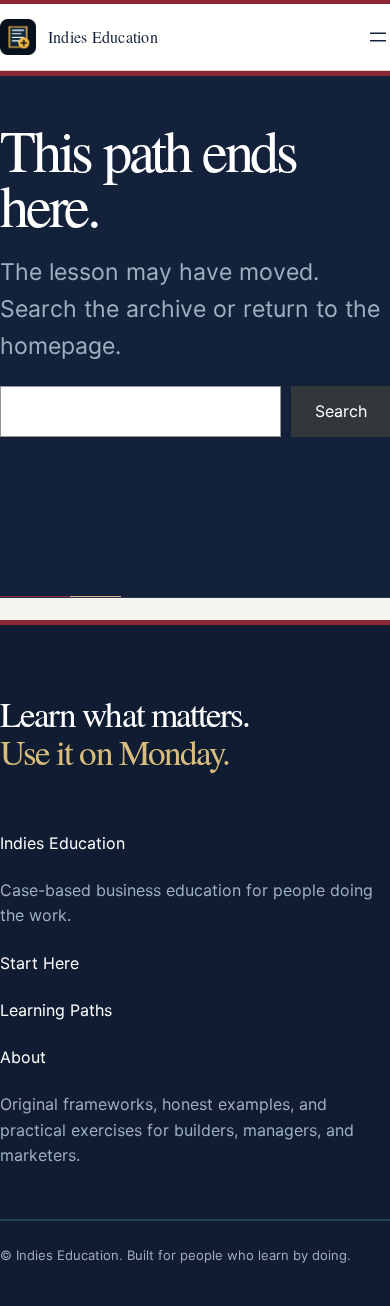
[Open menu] (378, 37)
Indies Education (103, 36)
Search (341, 411)
